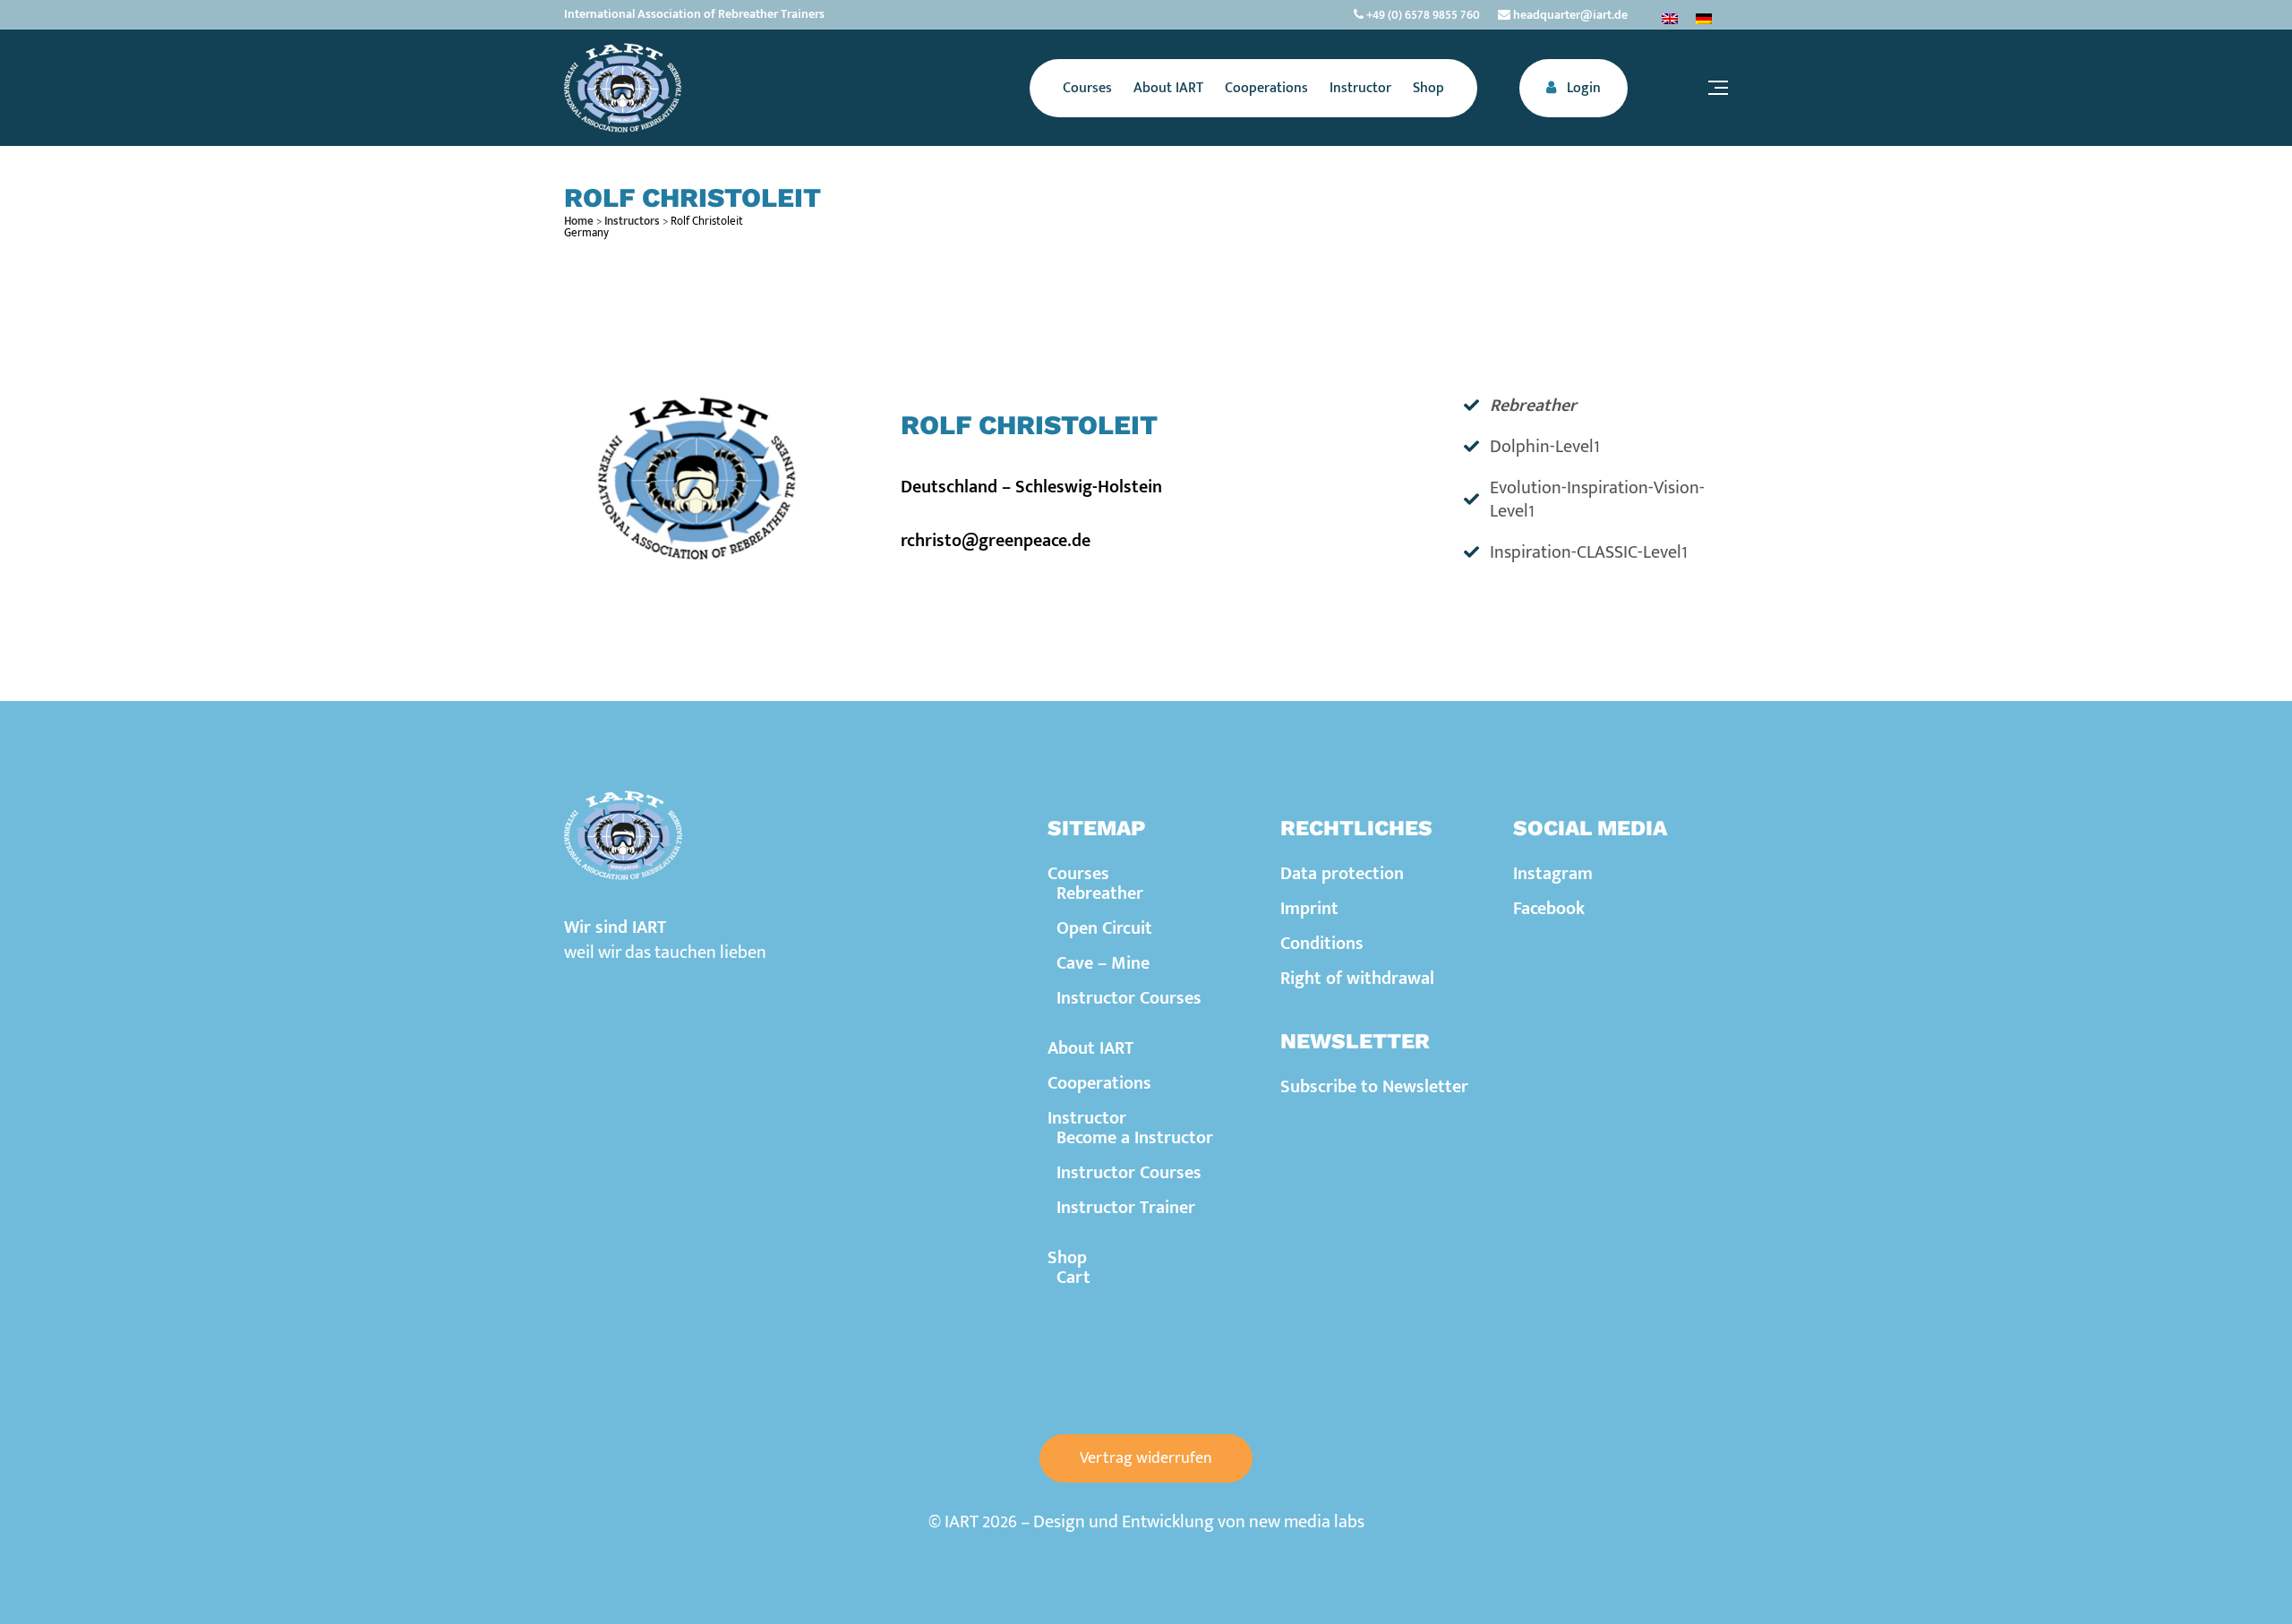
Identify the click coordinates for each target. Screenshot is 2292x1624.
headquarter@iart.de (1569, 15)
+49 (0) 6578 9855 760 (1422, 15)
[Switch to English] (1670, 18)
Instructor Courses (1129, 998)
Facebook (1549, 909)
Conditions (1322, 944)
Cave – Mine (1103, 963)
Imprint (1309, 909)
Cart (1073, 1278)
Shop (1067, 1258)
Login (1582, 88)
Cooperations (1099, 1083)
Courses (1078, 874)
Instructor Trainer (1126, 1208)
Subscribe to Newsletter (1374, 1087)
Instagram (1553, 874)
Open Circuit (1104, 928)
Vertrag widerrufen (1146, 1458)
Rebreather (1100, 893)
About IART (1090, 1048)
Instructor (1087, 1118)
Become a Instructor (1135, 1138)
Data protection (1342, 874)
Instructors (632, 221)
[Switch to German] (1704, 18)
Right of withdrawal (1357, 979)
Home (579, 221)
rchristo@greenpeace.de (996, 541)
